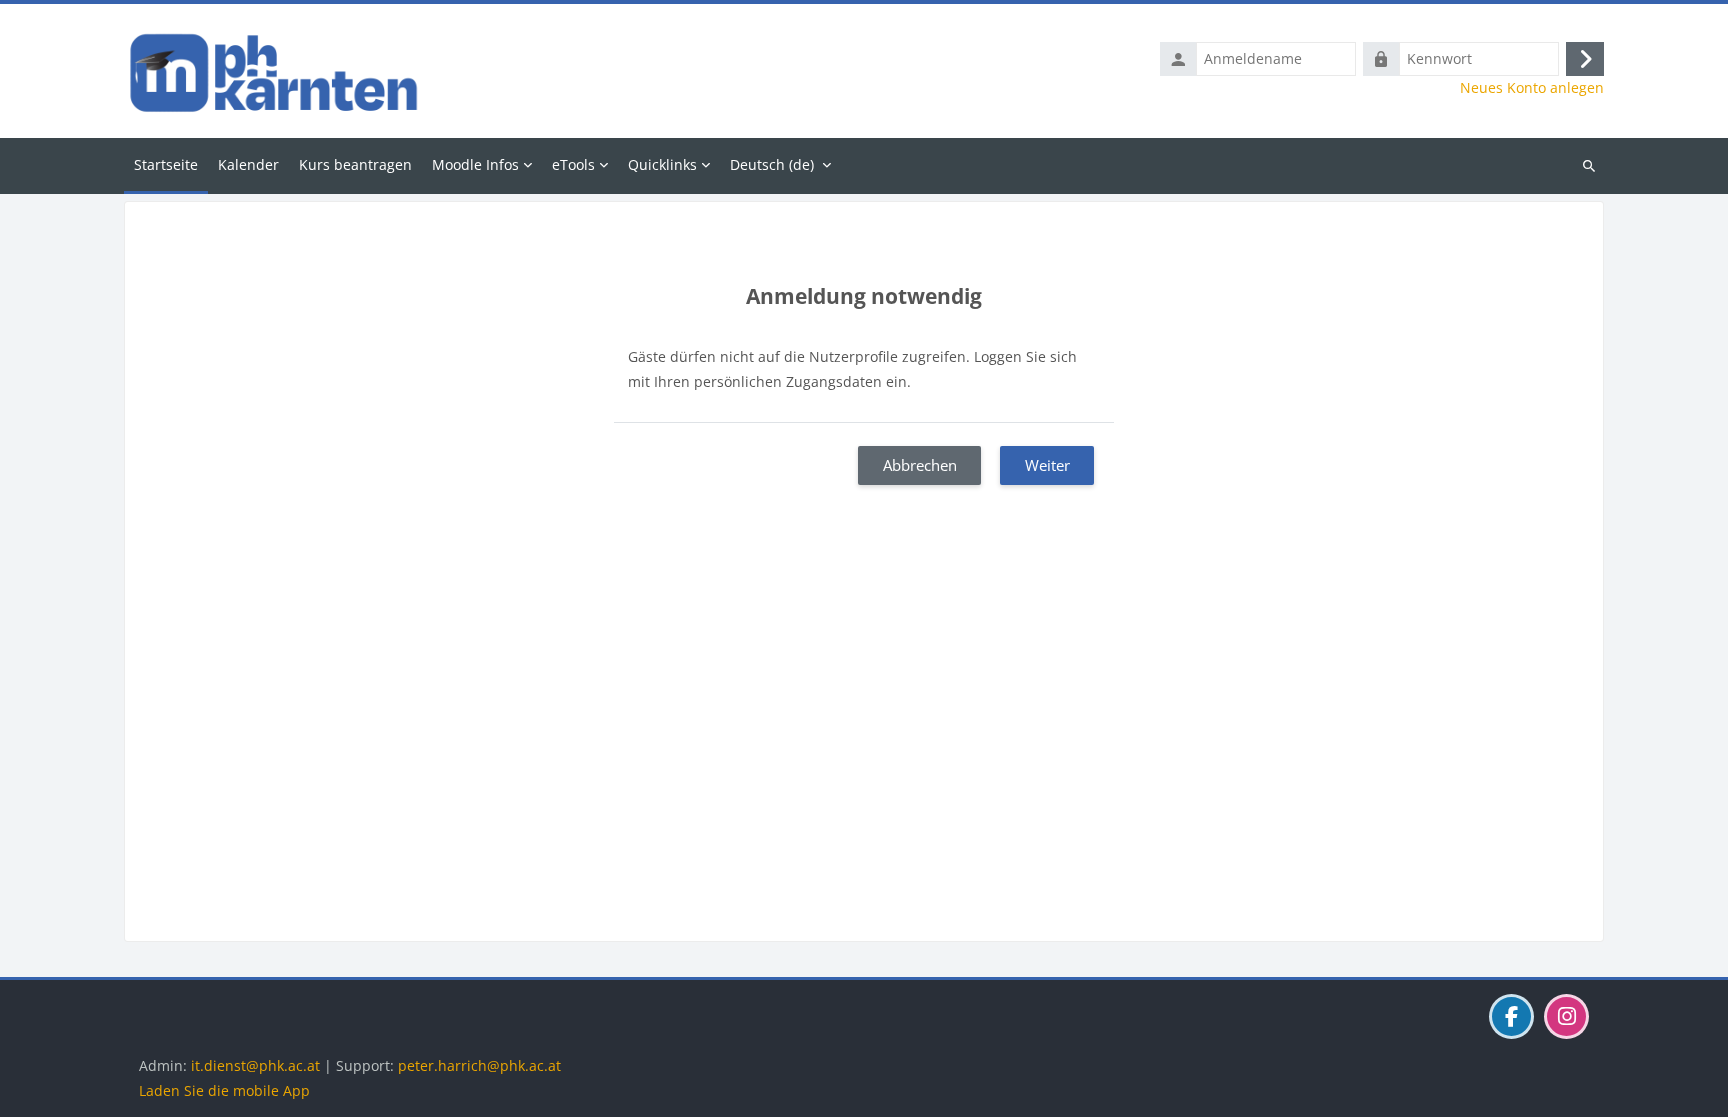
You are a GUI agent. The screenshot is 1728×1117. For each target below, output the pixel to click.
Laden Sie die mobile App (224, 1090)
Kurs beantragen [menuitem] (355, 164)
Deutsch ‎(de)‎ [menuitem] (772, 164)
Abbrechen (920, 465)
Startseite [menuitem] (166, 164)
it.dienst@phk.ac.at (255, 1065)
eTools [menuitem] (573, 164)
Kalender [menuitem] (248, 164)
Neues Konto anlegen (1532, 88)
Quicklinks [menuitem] (662, 164)
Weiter (1047, 465)
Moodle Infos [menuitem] (475, 164)
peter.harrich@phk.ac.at (479, 1065)
